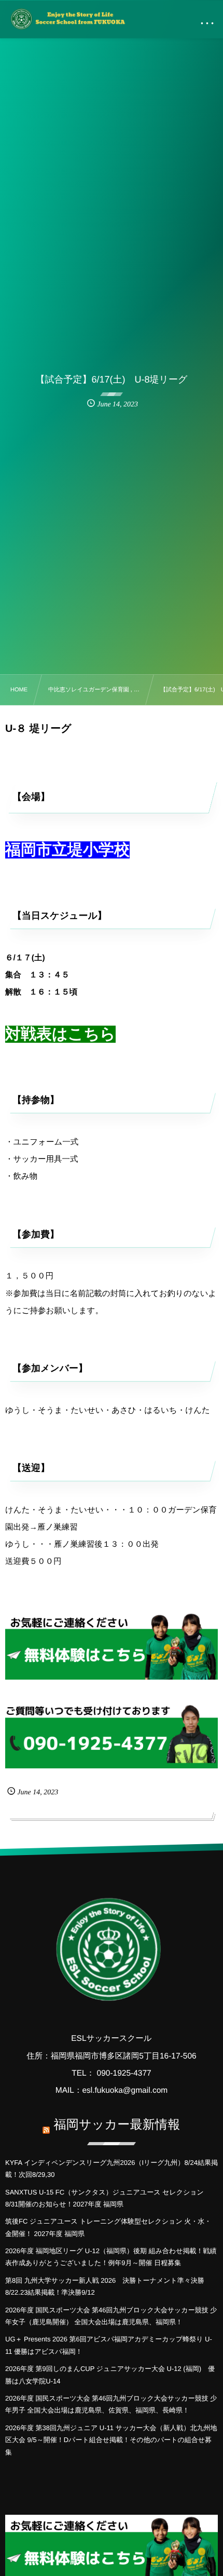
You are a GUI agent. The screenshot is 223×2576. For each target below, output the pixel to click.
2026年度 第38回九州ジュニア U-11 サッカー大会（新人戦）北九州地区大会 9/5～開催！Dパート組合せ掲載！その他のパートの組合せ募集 (111, 2440)
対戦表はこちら (60, 1034)
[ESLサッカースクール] (67, 19)
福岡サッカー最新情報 (117, 2125)
